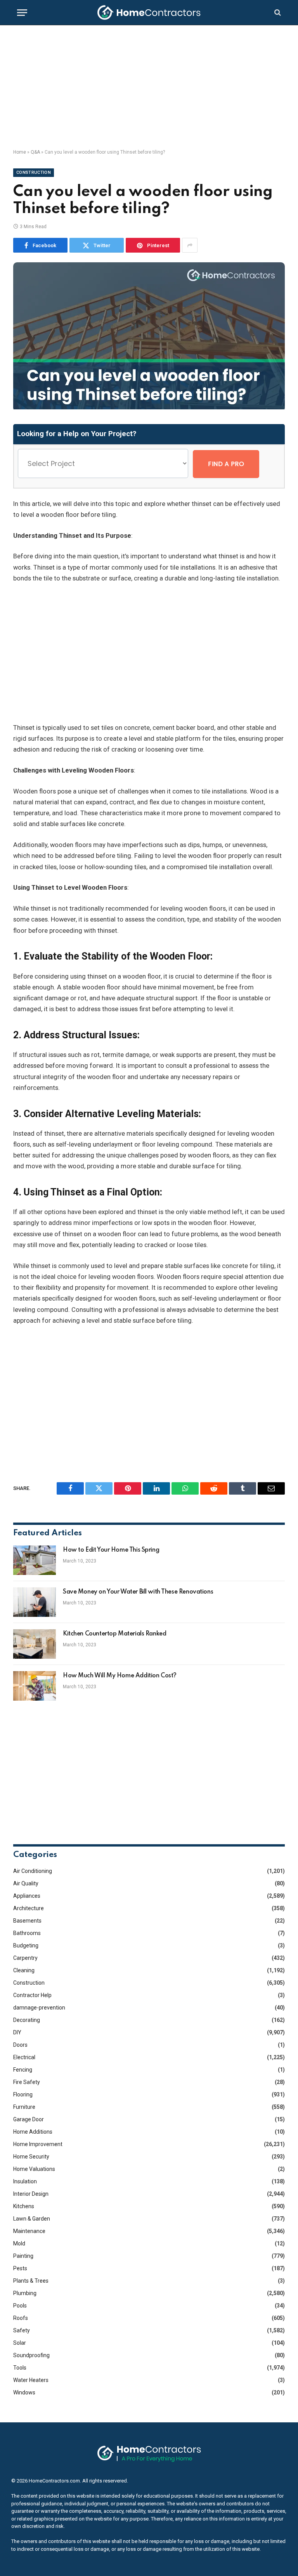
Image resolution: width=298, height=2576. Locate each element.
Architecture (29, 1908)
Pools (20, 2306)
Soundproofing (31, 2355)
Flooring (23, 2094)
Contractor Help (32, 1995)
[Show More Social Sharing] (190, 245)
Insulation (25, 2181)
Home (20, 152)
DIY (17, 2032)
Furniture (24, 2107)
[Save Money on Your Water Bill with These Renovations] (35, 1602)
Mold (19, 2243)
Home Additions (33, 2132)
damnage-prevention (39, 2008)
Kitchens (24, 2206)
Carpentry (25, 1958)
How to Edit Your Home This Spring (111, 1550)
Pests (20, 2268)
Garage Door (29, 2119)
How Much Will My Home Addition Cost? (120, 1676)
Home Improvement (38, 2144)
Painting (23, 2256)
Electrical (24, 2057)
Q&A (35, 152)
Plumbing (25, 2293)
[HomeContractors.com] (149, 12)
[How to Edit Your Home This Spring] (35, 1560)
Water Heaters (31, 2380)
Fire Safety (27, 2082)
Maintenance (29, 2231)
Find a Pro (226, 464)
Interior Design (31, 2194)
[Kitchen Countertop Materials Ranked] (35, 1644)
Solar (20, 2343)
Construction (34, 172)
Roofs (21, 2318)
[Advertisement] (149, 87)
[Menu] (22, 13)
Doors (20, 2045)
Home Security (31, 2157)
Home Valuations (34, 2169)
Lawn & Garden (32, 2219)
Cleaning (24, 1970)
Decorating (27, 2020)
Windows (24, 2392)
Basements (27, 1921)
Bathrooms (27, 1933)
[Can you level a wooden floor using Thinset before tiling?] (149, 407)
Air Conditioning (33, 1871)
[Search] (277, 13)
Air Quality (26, 1883)
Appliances (27, 1896)
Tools (20, 2368)
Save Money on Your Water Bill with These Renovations (138, 1592)
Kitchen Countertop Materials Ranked (114, 1634)
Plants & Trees (31, 2281)
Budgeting (26, 1945)
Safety (22, 2330)
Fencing (23, 2070)
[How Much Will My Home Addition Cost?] (35, 1686)
